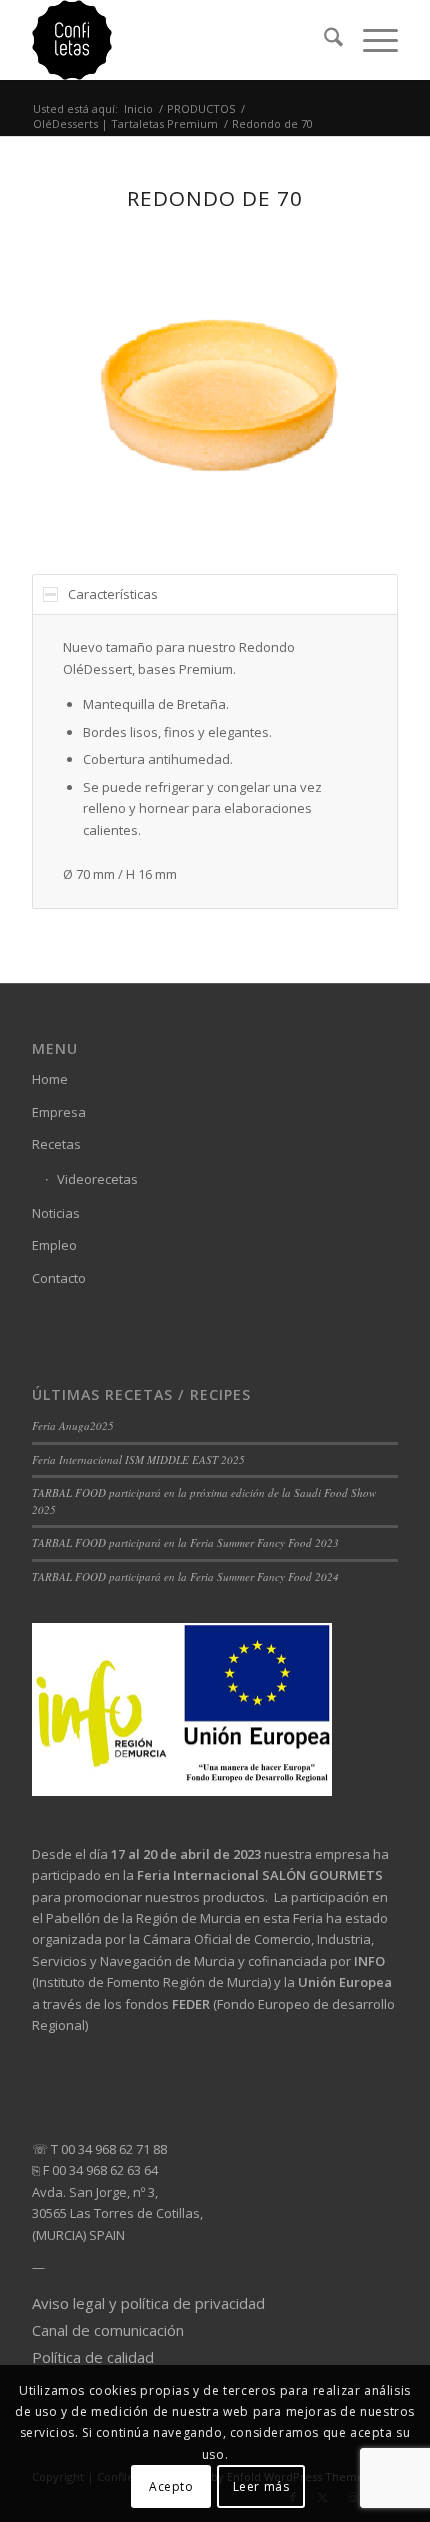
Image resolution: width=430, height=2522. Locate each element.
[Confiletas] (178, 40)
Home (50, 1079)
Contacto (59, 1278)
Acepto (171, 2486)
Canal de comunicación (108, 2330)
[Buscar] (323, 40)
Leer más (261, 2486)
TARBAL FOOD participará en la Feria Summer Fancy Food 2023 (185, 1542)
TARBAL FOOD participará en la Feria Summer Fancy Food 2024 (185, 1576)
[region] (215, 761)
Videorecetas (97, 1179)
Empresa (59, 1112)
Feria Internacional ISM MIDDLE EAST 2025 (138, 1459)
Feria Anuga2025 (73, 1425)
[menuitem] (323, 40)
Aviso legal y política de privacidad (148, 2303)
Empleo (54, 1245)
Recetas (56, 1144)
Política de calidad (93, 2357)
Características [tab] (113, 594)
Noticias (56, 1213)
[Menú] (370, 40)
